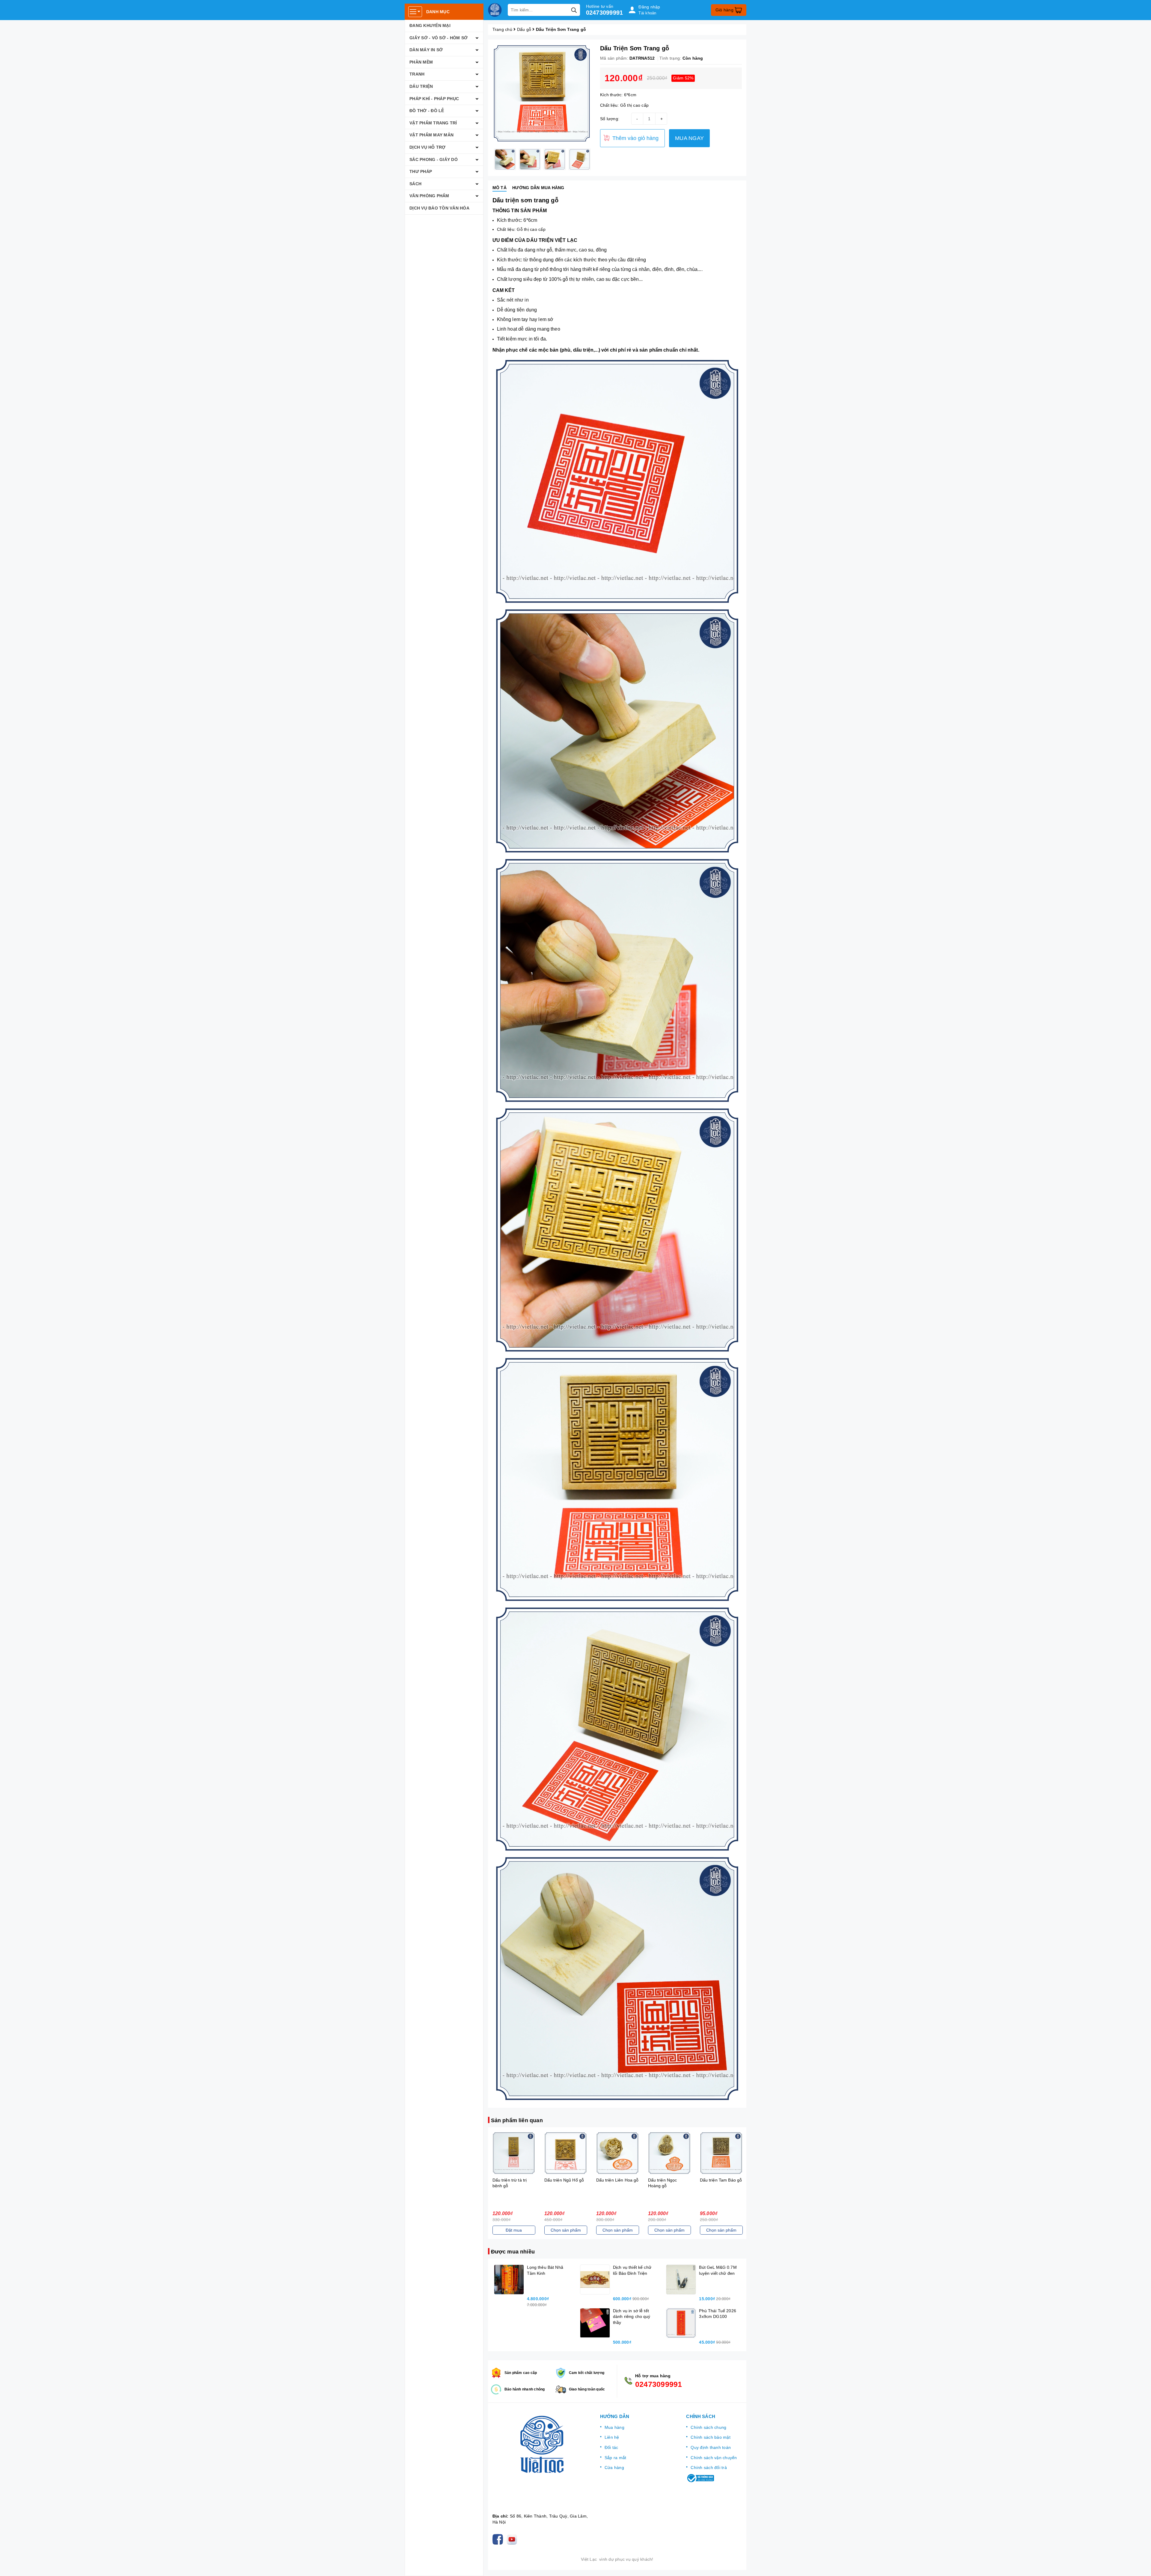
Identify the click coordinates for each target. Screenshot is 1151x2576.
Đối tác (611, 2447)
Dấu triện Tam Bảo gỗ (565, 2180)
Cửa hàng (614, 2467)
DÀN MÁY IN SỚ (426, 50)
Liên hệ (612, 2437)
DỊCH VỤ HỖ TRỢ (428, 147)
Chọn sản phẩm (514, 2230)
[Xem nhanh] (514, 2153)
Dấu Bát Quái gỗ (716, 2180)
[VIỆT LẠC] (495, 10)
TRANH (417, 74)
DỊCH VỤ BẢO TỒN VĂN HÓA (439, 208)
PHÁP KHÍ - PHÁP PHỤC (434, 99)
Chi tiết (721, 2230)
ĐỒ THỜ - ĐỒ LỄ (427, 111)
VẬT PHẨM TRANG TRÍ (433, 123)
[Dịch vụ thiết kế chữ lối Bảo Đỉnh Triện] (595, 2280)
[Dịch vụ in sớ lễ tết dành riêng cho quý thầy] (595, 2323)
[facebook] (499, 2539)
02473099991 (605, 13)
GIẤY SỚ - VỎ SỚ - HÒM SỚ (439, 38)
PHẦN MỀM (421, 62)
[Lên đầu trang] (1141, 2566)
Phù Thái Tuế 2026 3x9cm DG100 (64, 2545)
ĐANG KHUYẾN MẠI (430, 25)
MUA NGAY (689, 138)
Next (596, 159)
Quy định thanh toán (711, 2447)
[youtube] (513, 2539)
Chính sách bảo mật (711, 2437)
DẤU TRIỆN (421, 86)
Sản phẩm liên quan (517, 2120)
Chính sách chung (708, 2427)
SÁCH (415, 184)
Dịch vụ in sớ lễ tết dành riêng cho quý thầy (632, 2317)
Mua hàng (614, 2427)
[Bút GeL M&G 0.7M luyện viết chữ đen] (681, 2280)
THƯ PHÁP (421, 171)
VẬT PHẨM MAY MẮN (431, 135)
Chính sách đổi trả (709, 2467)
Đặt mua (617, 2230)
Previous (488, 159)
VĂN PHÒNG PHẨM (429, 196)
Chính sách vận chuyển (714, 2458)
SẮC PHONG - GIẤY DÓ (434, 159)
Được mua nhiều (513, 2252)
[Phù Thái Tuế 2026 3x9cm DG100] (681, 2323)
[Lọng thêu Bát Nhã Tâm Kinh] (509, 2280)
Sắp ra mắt (616, 2458)
